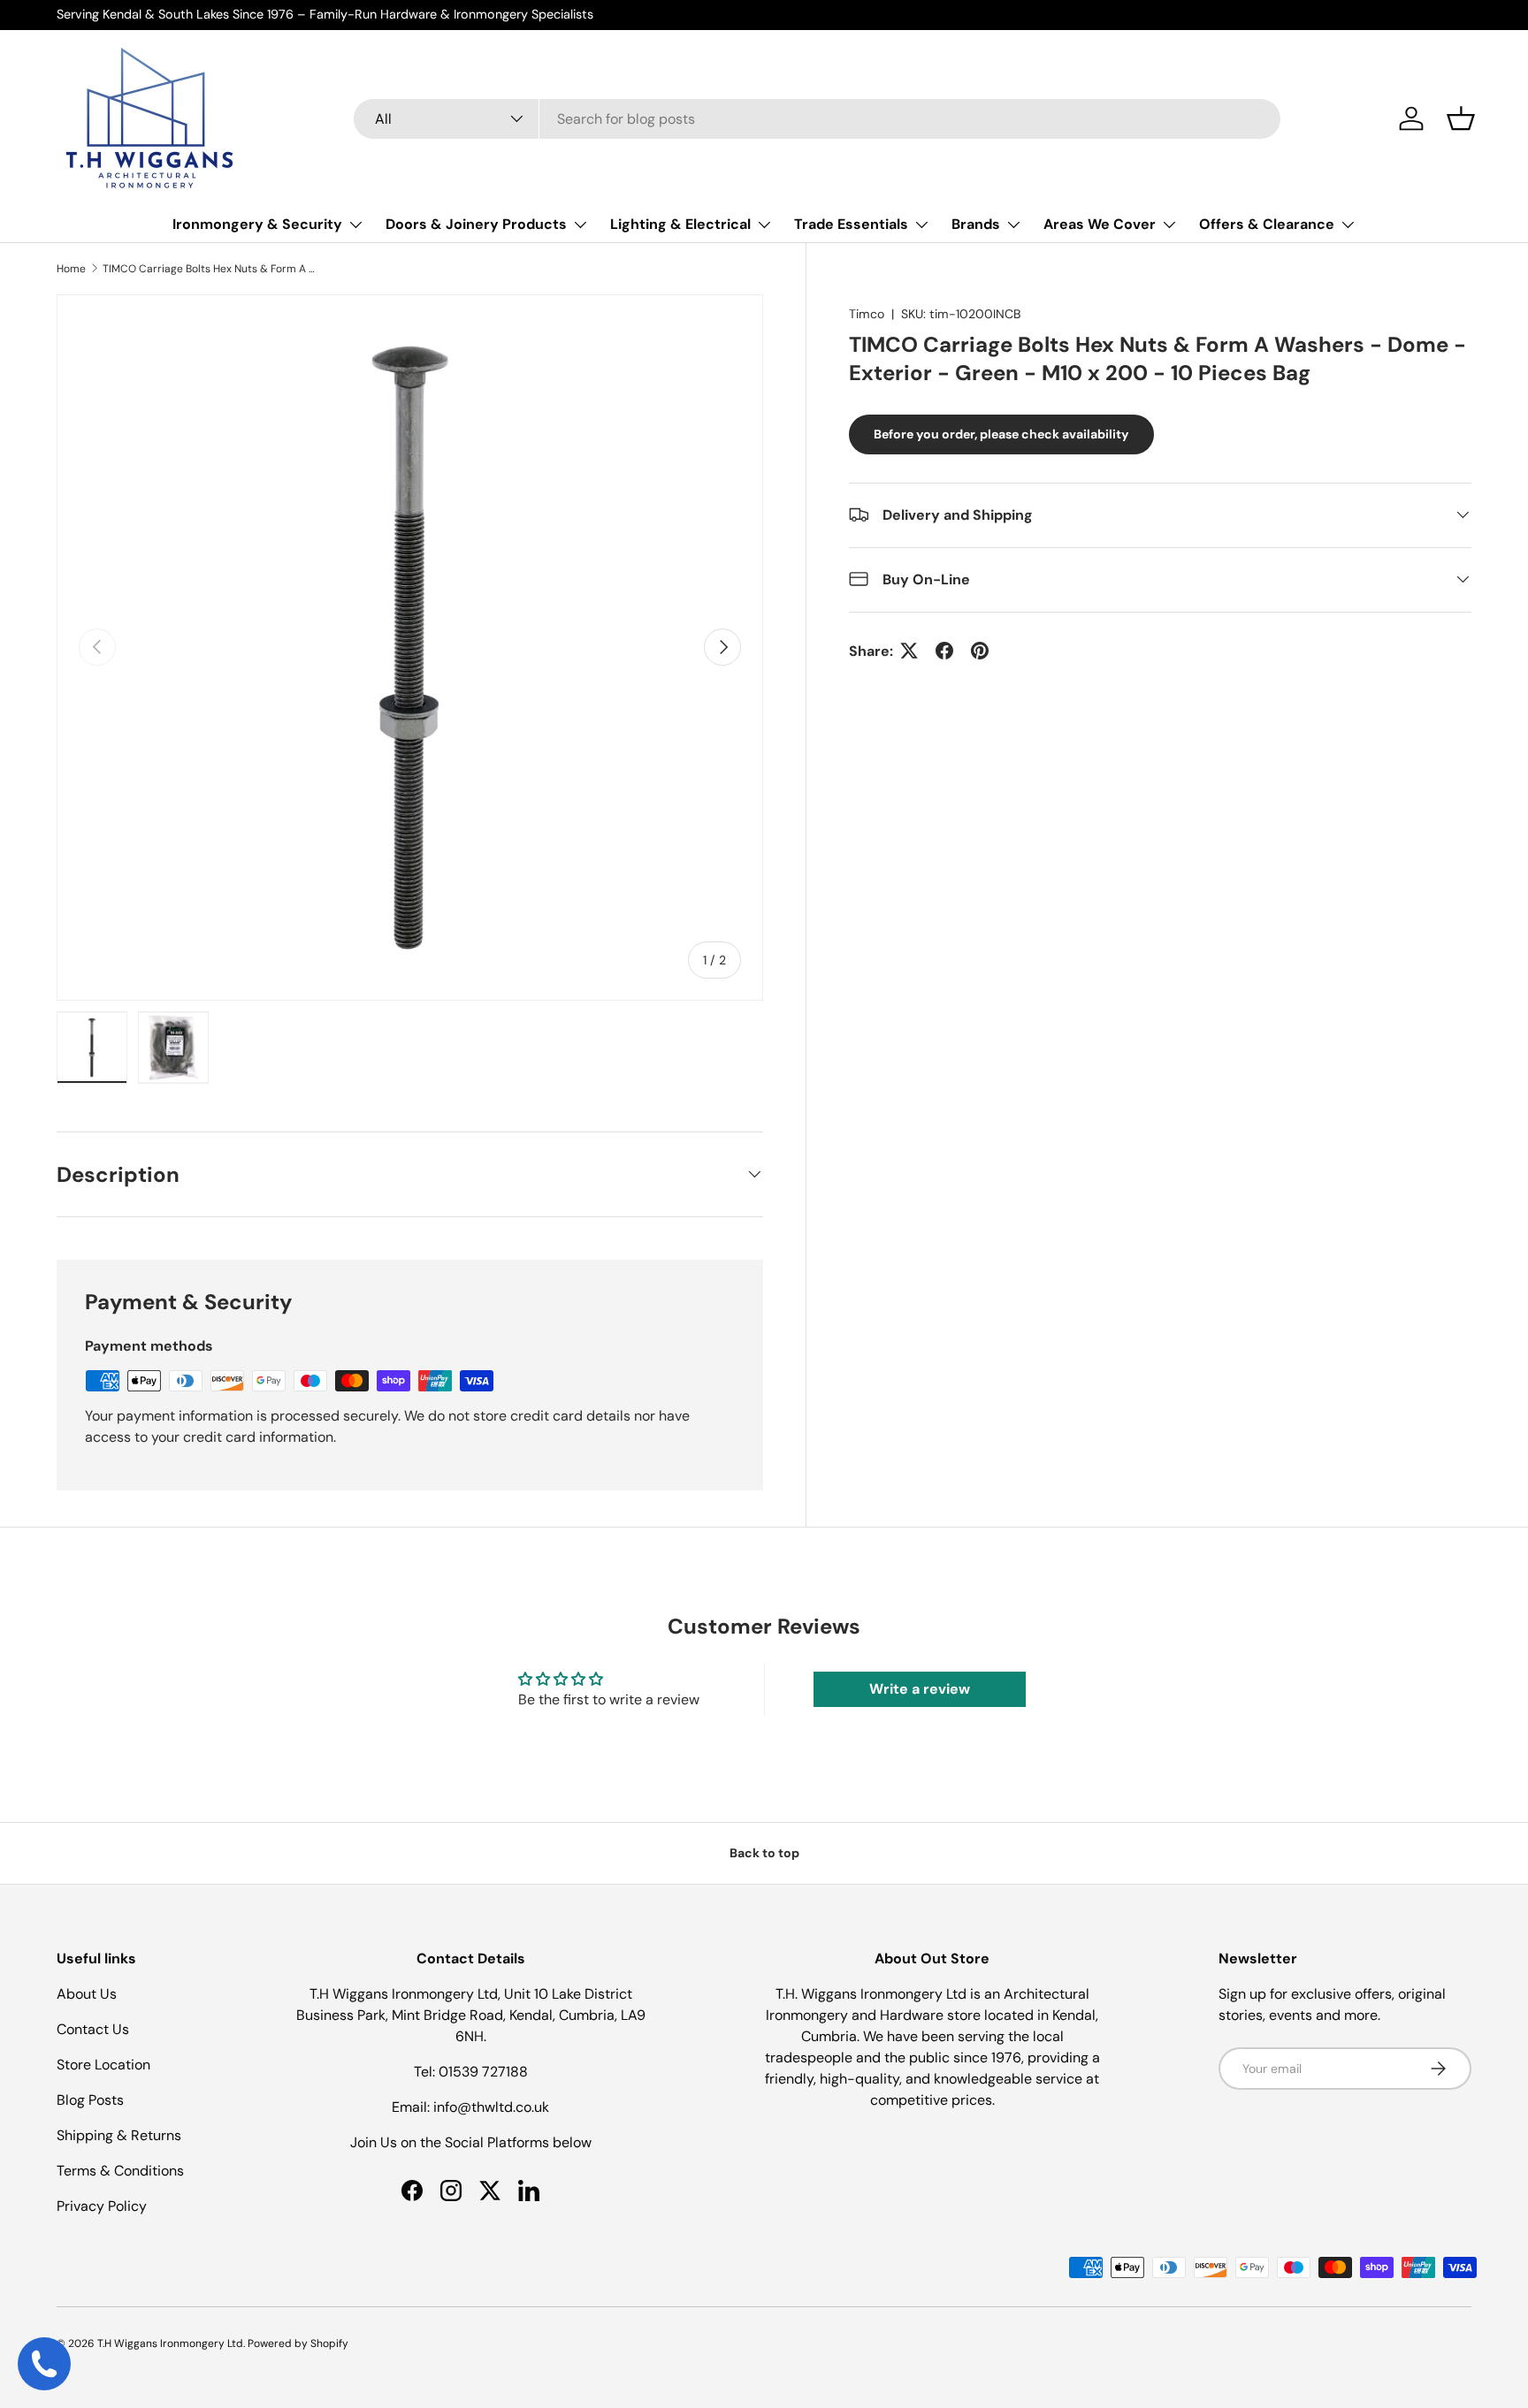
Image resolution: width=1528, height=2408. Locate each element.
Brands (976, 224)
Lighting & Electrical (680, 224)
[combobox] (817, 119)
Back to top (764, 1853)
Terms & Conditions (120, 2171)
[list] (410, 648)
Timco (867, 314)
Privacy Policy (102, 2206)
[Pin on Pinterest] (980, 651)
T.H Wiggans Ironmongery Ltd (170, 2343)
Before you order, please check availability (1001, 433)
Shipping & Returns (119, 2135)
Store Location (103, 2065)
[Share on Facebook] (944, 651)
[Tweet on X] (909, 651)
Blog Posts (90, 2100)
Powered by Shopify (298, 2343)
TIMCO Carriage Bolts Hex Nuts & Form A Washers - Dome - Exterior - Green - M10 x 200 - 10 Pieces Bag (209, 269)
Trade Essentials (851, 224)
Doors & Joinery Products (476, 224)
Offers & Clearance (1267, 224)
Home (71, 269)
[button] (1461, 118)
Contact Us (93, 2029)
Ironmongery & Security (257, 224)
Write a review (920, 1689)
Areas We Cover (1100, 224)
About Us (87, 1994)
